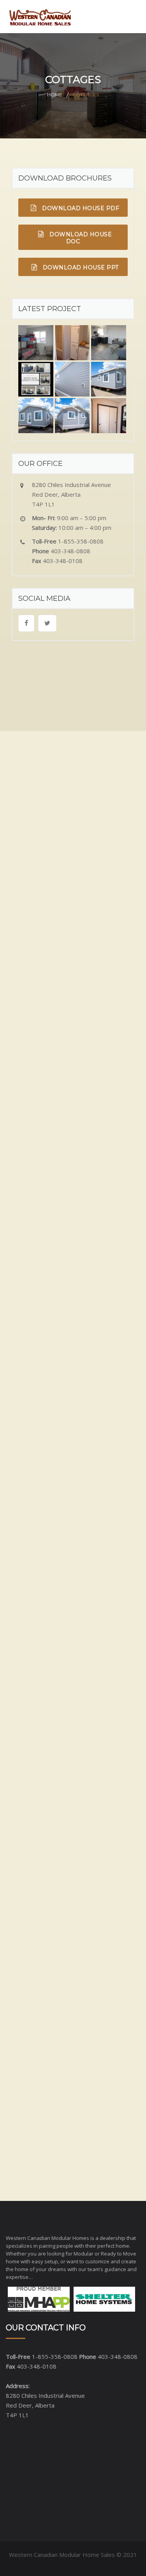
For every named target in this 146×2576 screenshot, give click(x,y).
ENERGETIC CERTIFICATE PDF (80, 1914)
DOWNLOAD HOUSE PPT (80, 267)
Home (55, 95)
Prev (18, 1373)
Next (31, 1373)
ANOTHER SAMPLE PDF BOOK (80, 1947)
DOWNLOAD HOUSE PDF (80, 208)
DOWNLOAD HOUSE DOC (80, 238)
